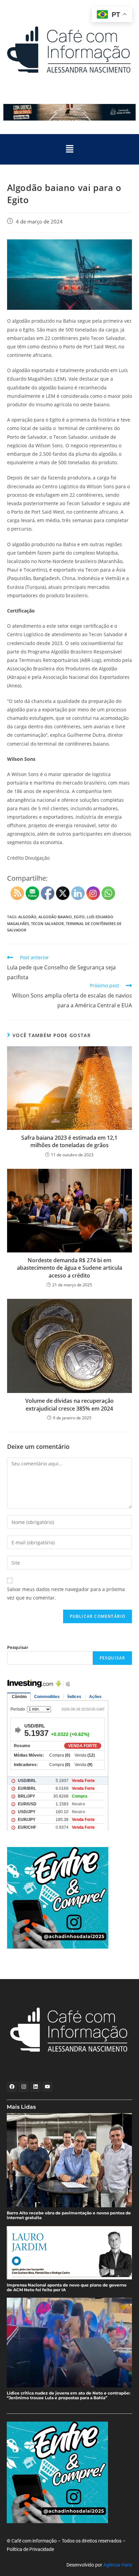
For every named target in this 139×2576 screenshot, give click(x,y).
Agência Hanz (118, 2565)
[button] (69, 149)
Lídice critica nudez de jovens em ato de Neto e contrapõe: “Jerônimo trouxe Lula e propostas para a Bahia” (68, 2396)
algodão (27, 917)
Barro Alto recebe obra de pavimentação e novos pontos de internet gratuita (69, 2215)
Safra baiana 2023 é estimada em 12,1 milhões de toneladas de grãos (69, 1141)
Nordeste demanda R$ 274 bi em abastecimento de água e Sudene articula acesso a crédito (69, 1268)
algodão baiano (55, 917)
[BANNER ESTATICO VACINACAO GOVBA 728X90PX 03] (69, 112)
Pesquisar (18, 1647)
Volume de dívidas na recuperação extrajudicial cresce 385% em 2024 (69, 1404)
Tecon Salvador (47, 924)
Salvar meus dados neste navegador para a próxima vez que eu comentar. (66, 1593)
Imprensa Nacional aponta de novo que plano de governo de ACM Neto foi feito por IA (67, 2288)
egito (79, 917)
